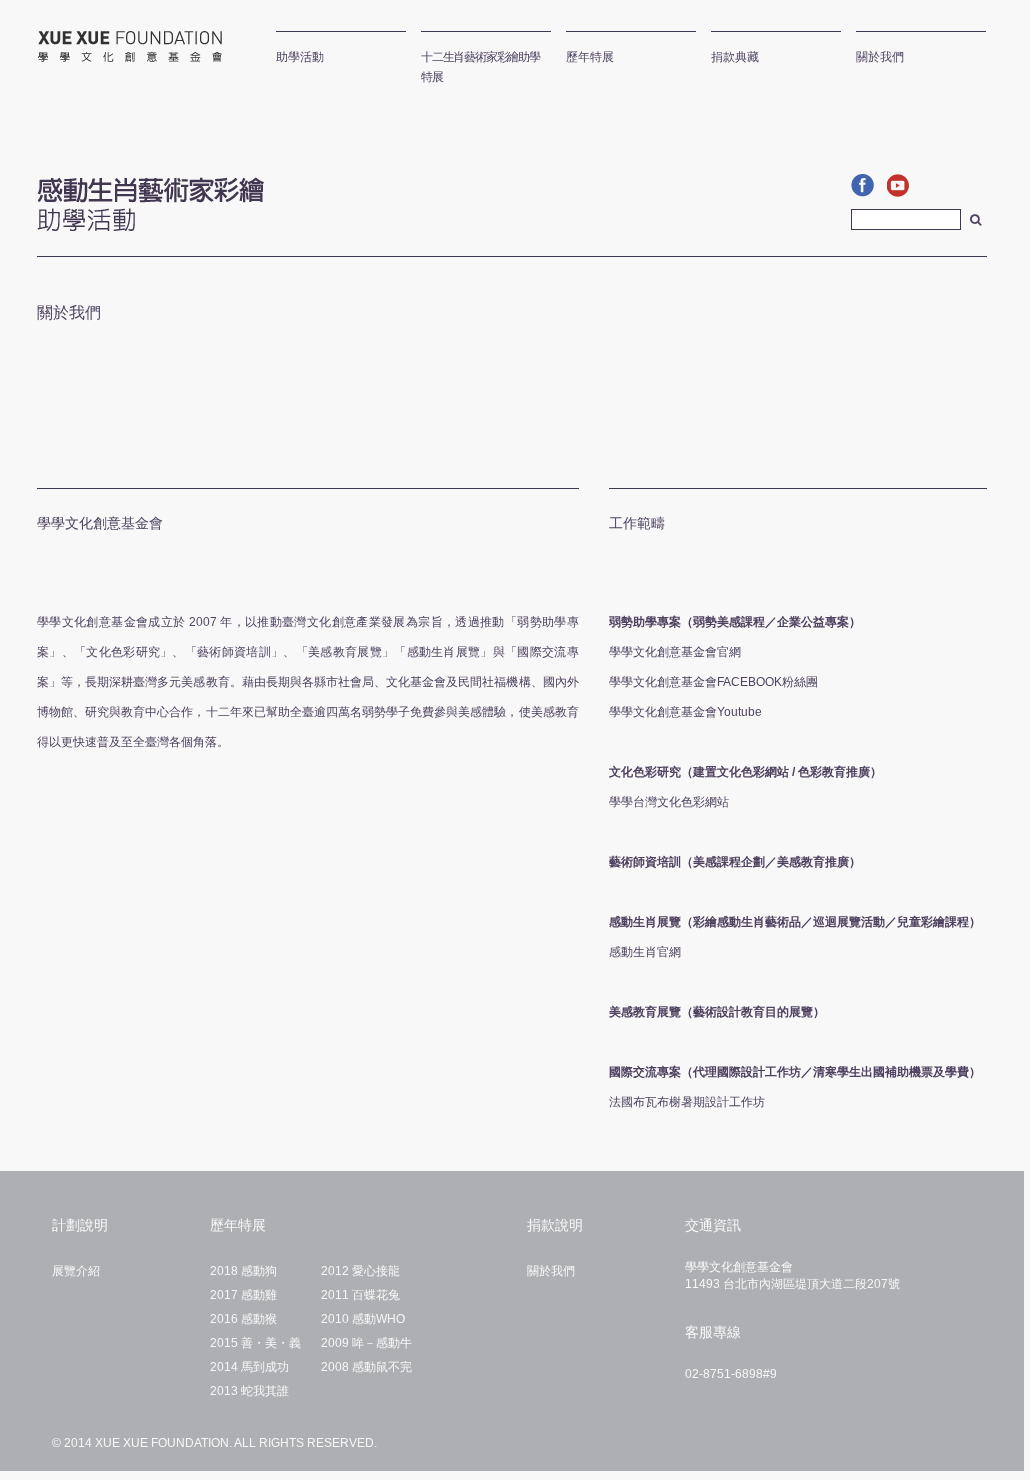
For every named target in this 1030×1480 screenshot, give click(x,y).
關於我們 (880, 57)
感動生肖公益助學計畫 (150, 198)
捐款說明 (555, 1225)
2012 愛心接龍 (360, 1271)
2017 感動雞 (243, 1295)
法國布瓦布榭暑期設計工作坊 (687, 1102)
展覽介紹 (76, 1271)
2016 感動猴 (243, 1319)
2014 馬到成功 (249, 1367)
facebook (865, 185)
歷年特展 (238, 1225)
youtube (901, 185)
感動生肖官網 (645, 952)
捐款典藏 (735, 57)
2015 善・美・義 (255, 1343)
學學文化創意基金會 (122, 46)
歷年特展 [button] (590, 57)
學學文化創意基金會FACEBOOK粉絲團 (713, 682)
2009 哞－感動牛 (366, 1343)
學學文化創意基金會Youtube (685, 712)
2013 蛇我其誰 (249, 1391)
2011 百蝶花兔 (360, 1295)
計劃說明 (80, 1225)
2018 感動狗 (243, 1271)
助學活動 (300, 57)
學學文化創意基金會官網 (675, 652)
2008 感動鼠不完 (366, 1367)
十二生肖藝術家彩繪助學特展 (480, 67)
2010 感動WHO (363, 1319)
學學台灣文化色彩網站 (669, 802)
